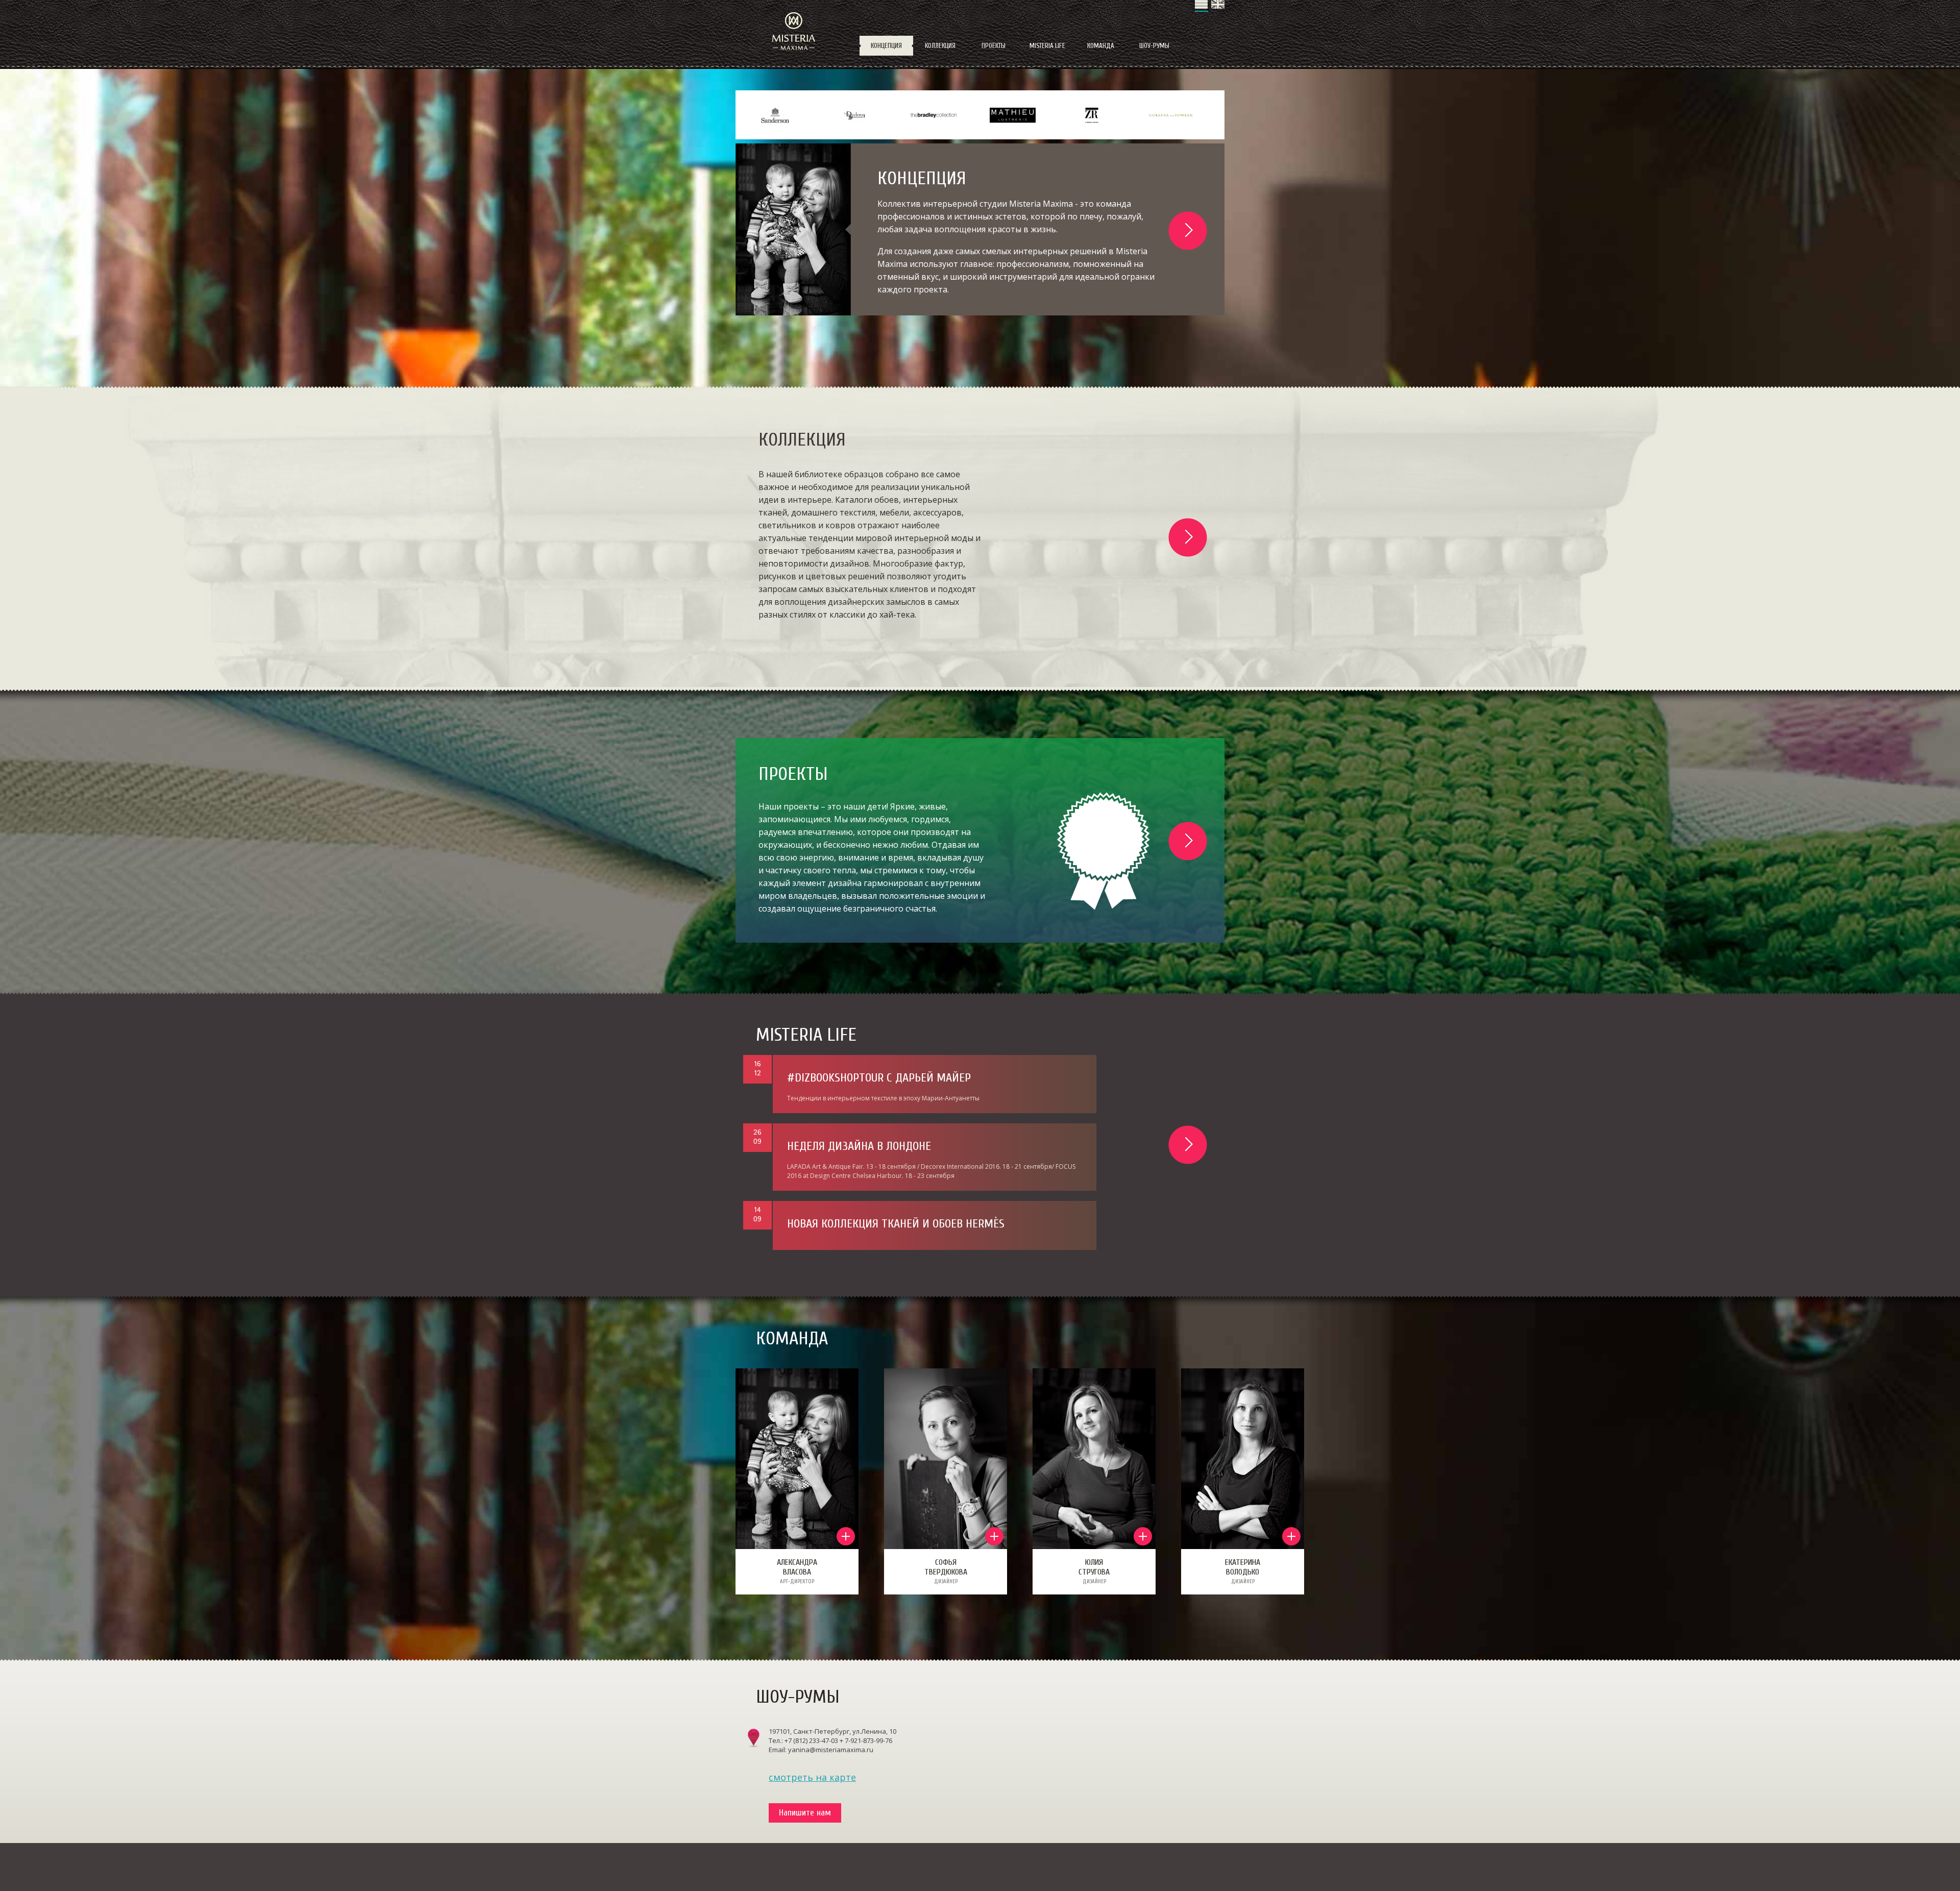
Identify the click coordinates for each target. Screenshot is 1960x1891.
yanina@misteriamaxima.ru (831, 1750)
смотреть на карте (812, 1777)
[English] (1218, 6)
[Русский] (1202, 6)
